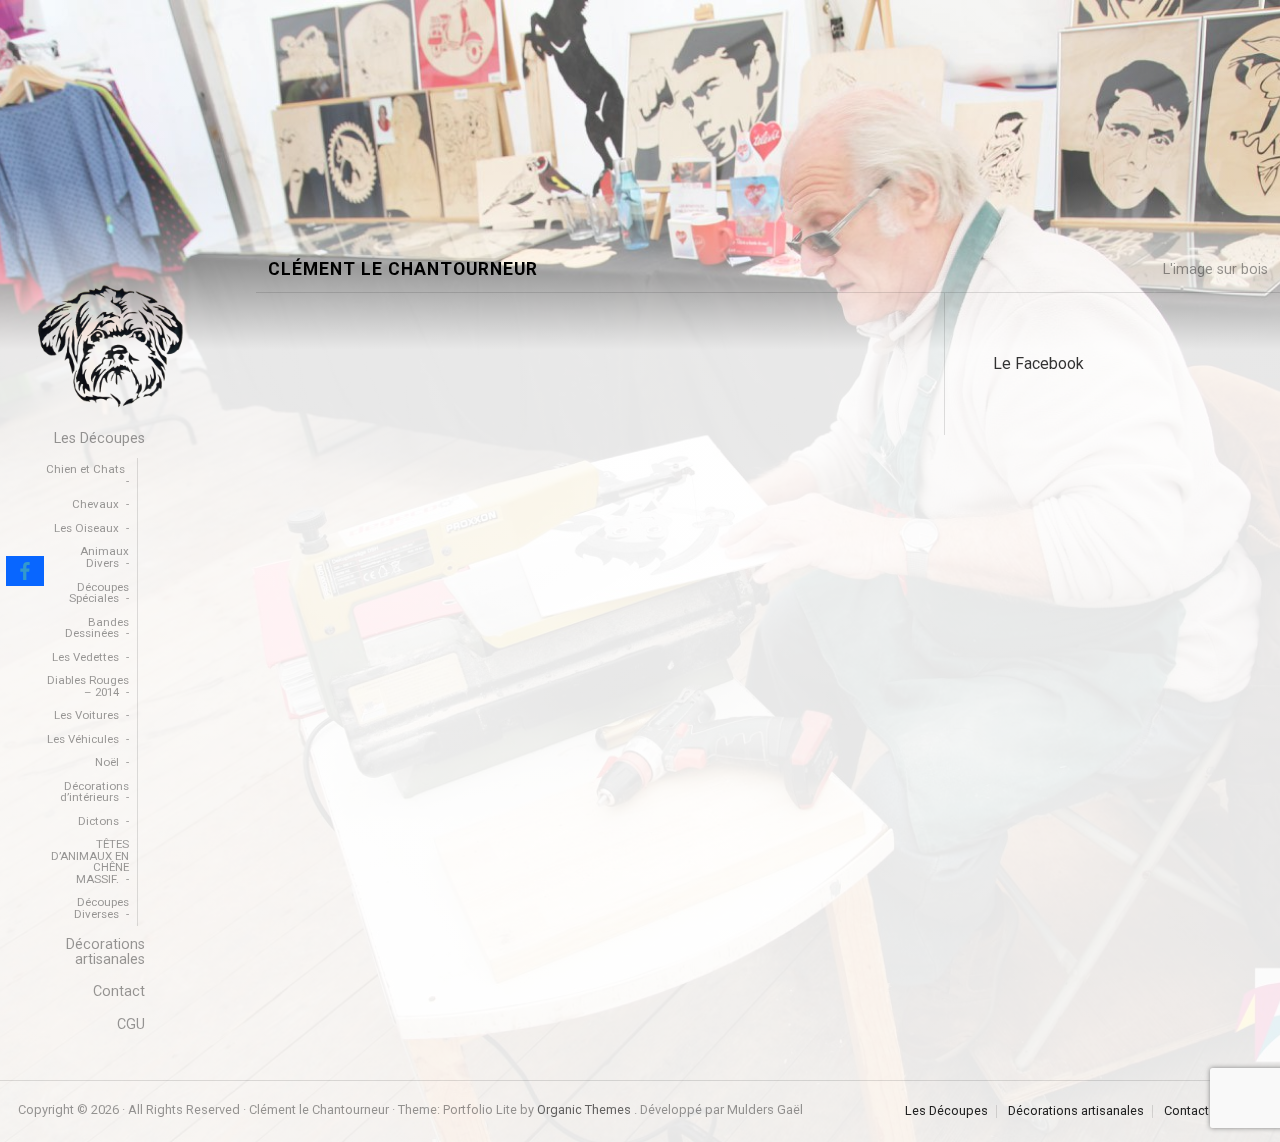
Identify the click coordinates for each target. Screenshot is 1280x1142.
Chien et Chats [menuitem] (85, 469)
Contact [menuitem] (119, 991)
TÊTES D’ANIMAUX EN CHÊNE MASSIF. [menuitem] (90, 861)
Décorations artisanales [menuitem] (105, 951)
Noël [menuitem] (107, 762)
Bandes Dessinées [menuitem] (97, 628)
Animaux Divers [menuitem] (104, 557)
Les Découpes (946, 1111)
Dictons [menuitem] (98, 821)
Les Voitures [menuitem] (86, 715)
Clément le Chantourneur (403, 269)
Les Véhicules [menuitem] (83, 739)
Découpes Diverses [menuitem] (101, 908)
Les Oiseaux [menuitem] (86, 528)
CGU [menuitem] (131, 1024)
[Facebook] (25, 571)
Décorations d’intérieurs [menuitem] (94, 792)
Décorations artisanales (1076, 1111)
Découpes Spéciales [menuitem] (99, 593)
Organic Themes (584, 1109)
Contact (1186, 1111)
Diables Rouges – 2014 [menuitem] (88, 686)
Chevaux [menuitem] (95, 504)
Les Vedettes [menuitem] (85, 657)
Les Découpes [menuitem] (99, 438)
